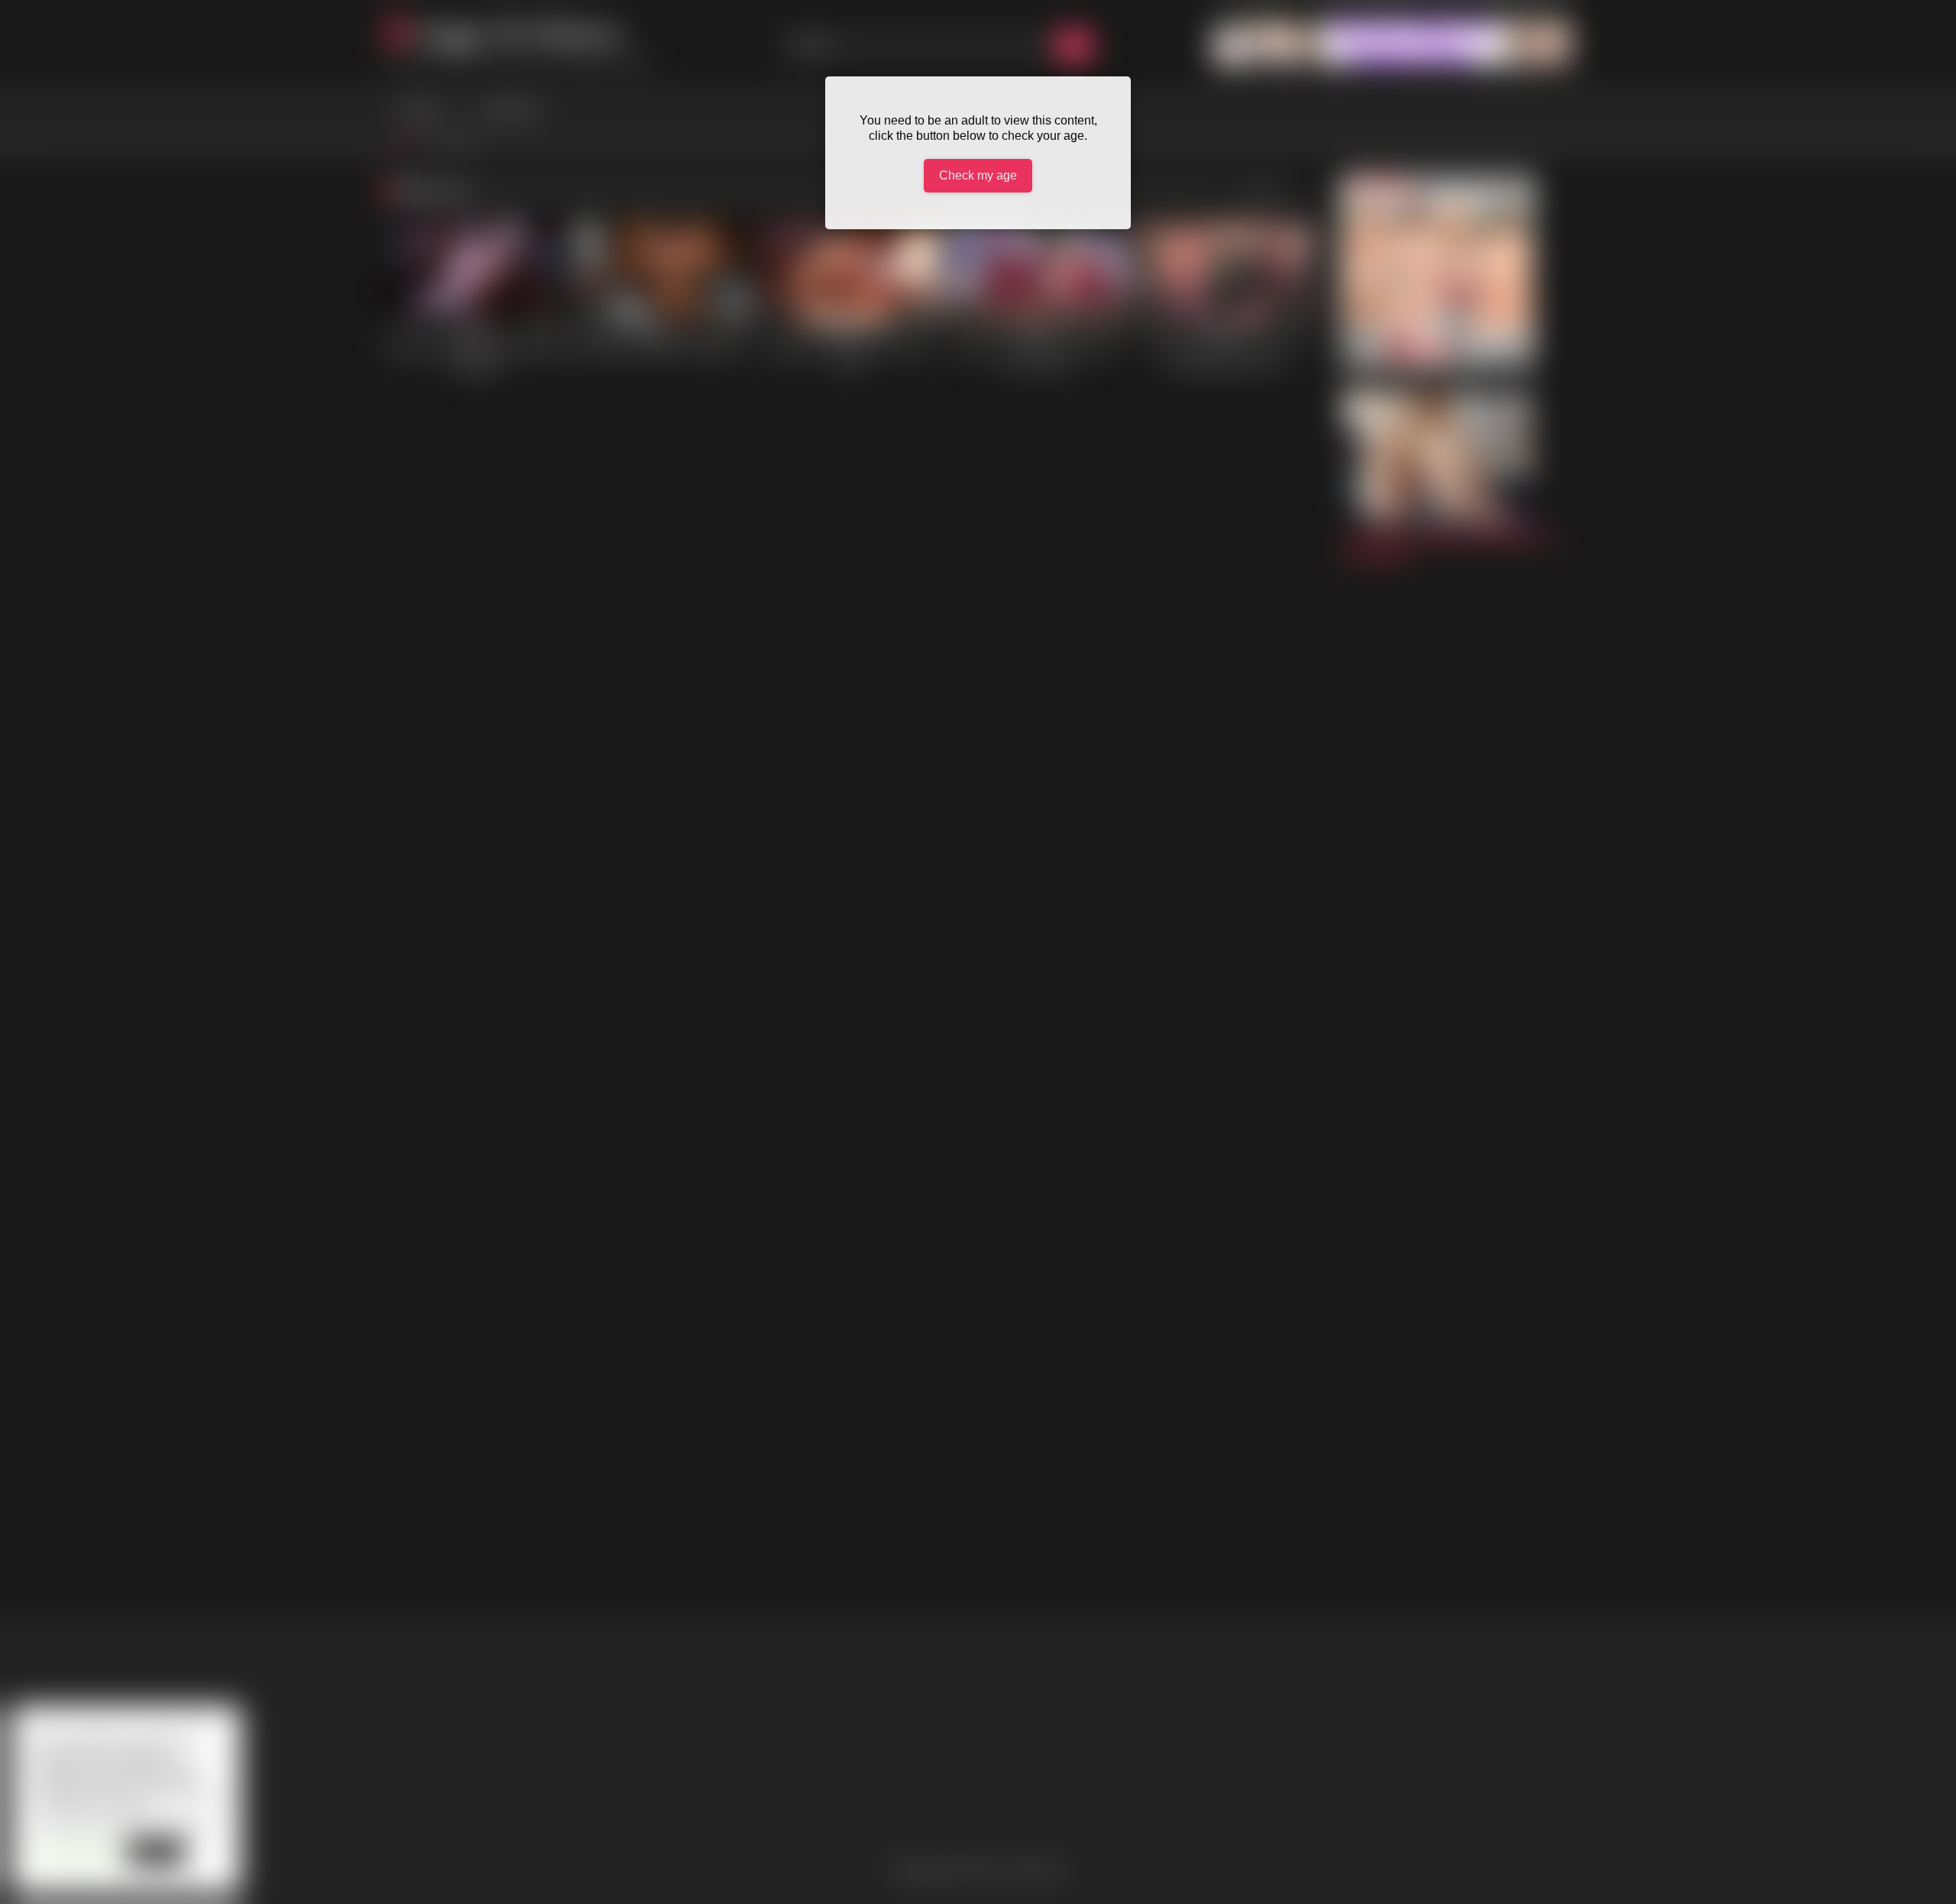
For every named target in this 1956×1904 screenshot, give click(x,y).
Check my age (978, 175)
